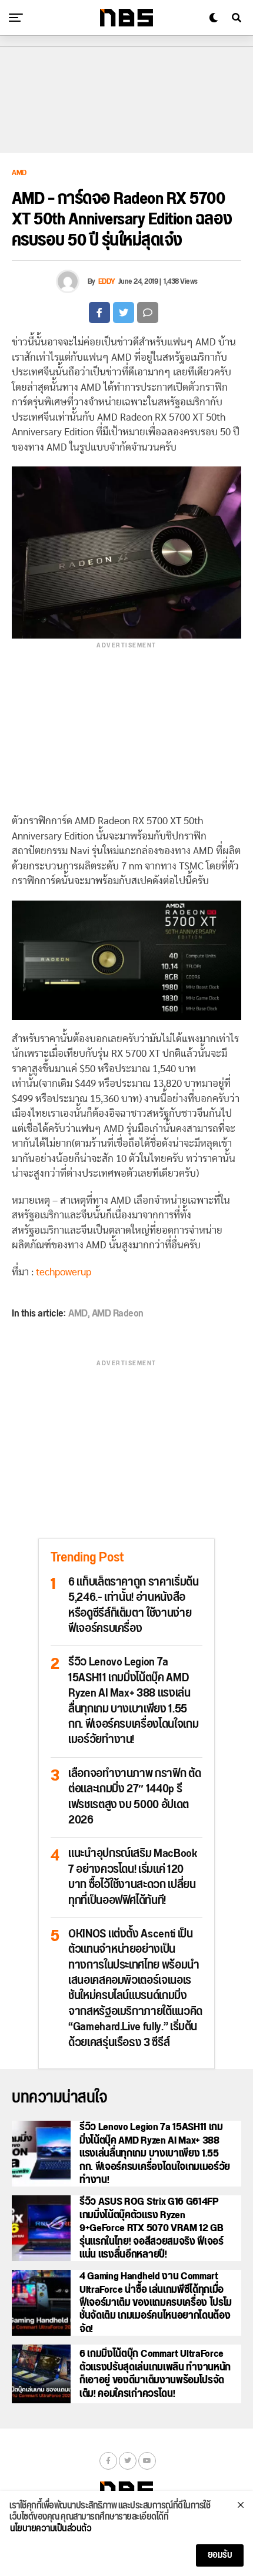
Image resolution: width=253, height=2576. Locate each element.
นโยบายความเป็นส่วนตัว (51, 2529)
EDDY (107, 281)
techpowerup (64, 1272)
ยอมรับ (220, 2555)
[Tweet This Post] (124, 313)
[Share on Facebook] (99, 313)
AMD (78, 1314)
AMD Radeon (118, 1314)
